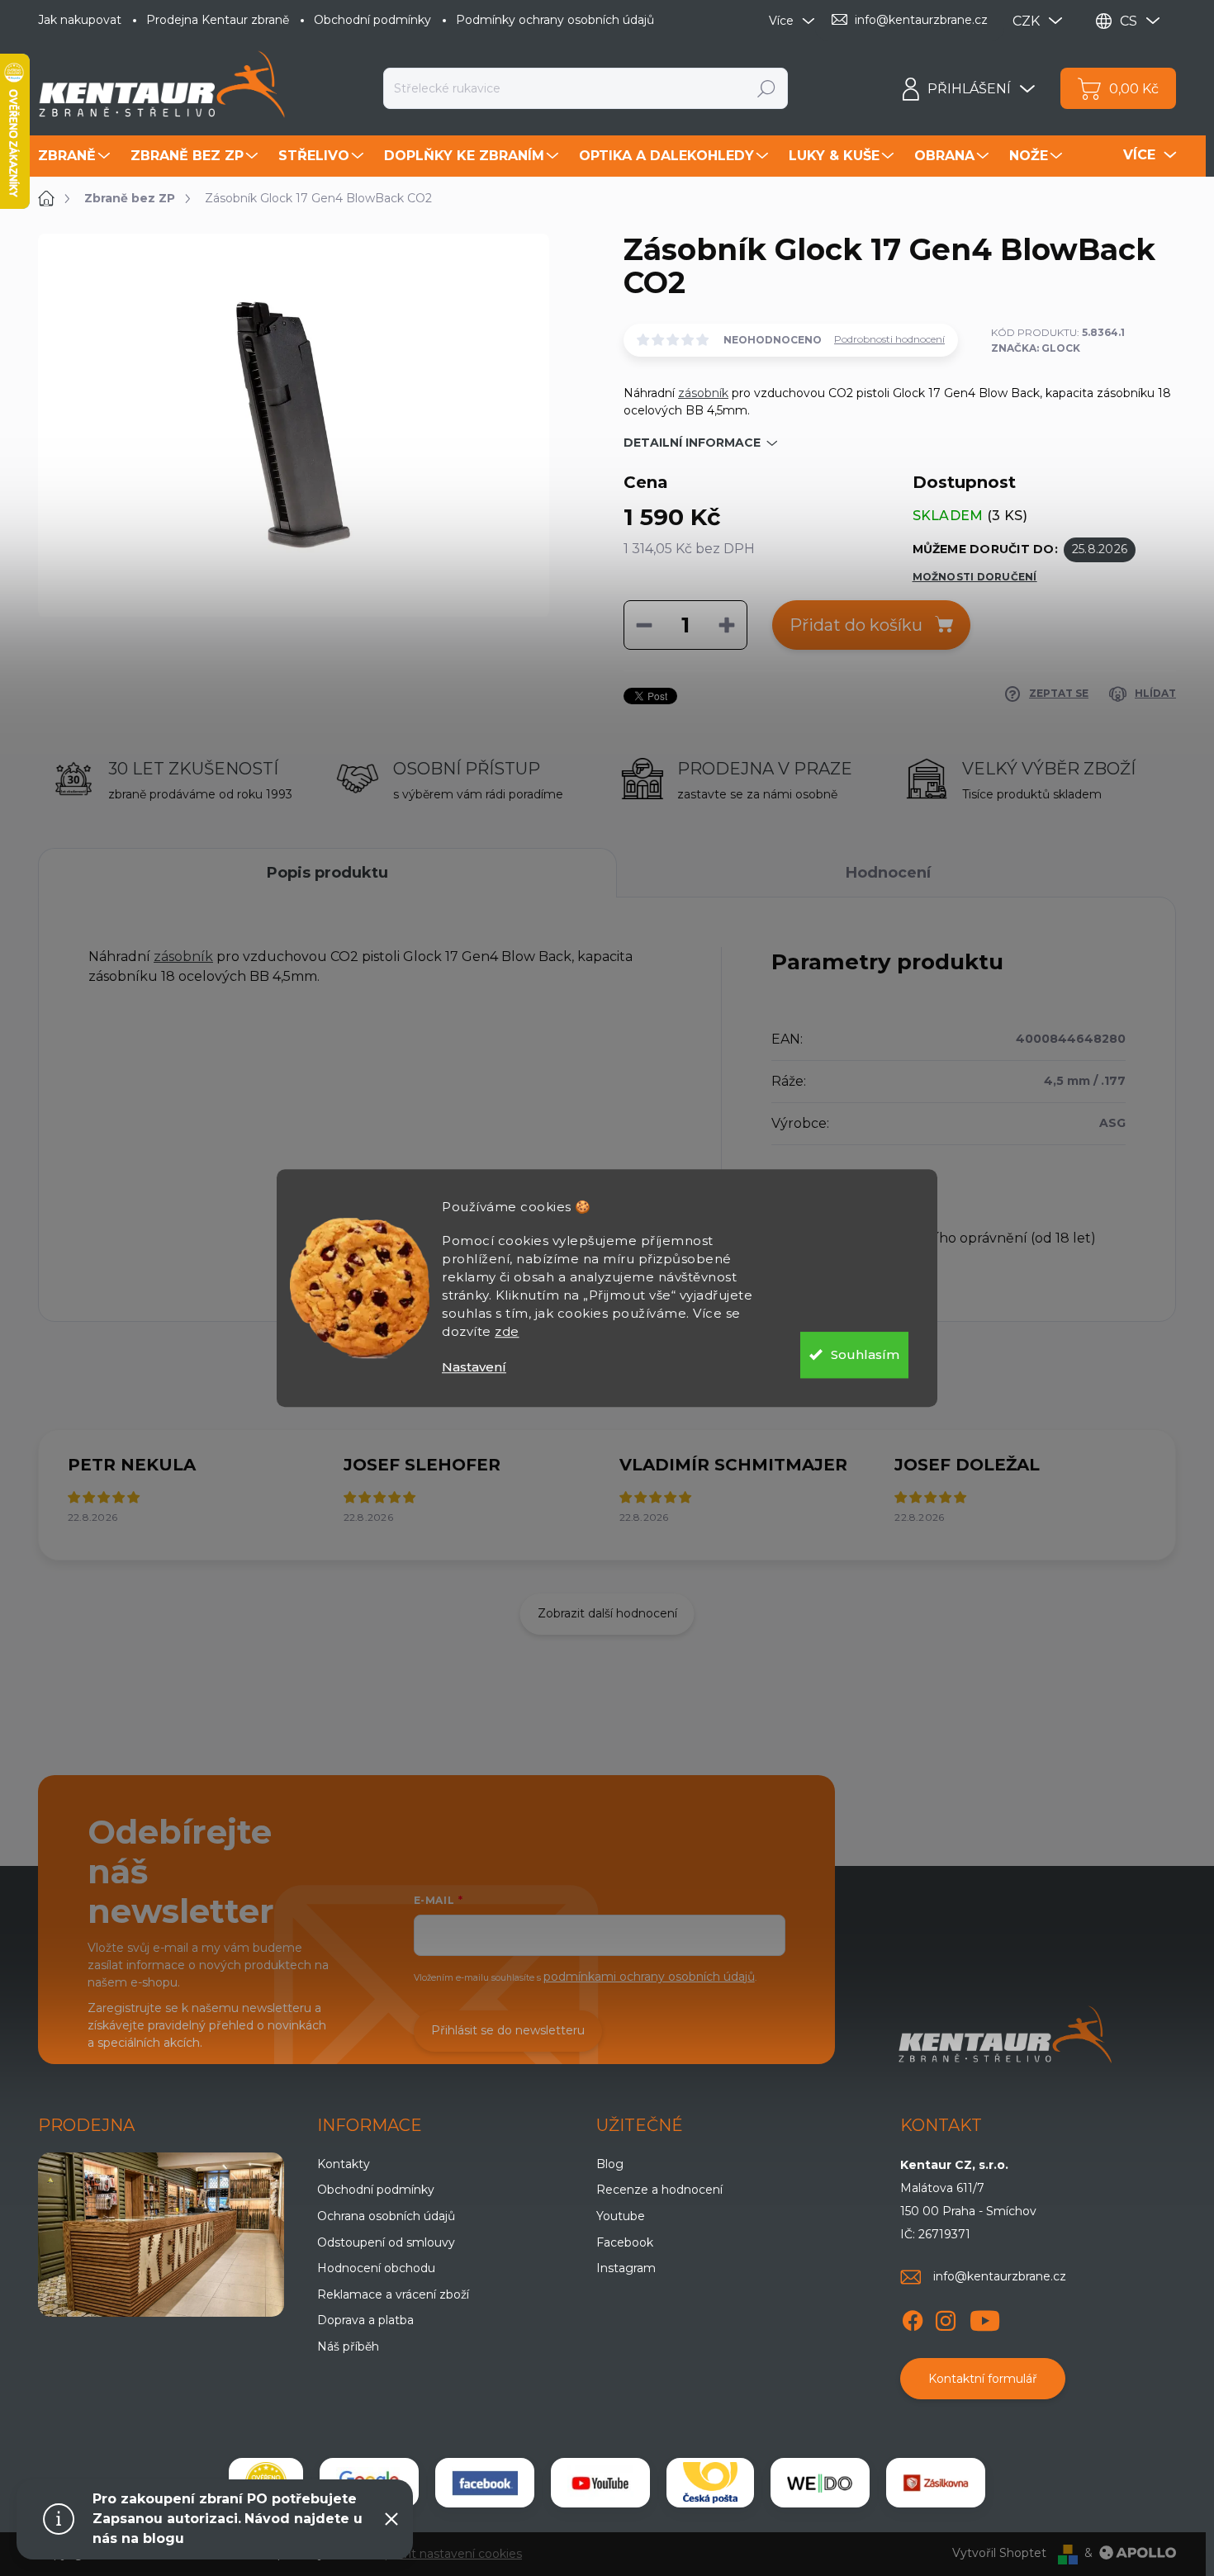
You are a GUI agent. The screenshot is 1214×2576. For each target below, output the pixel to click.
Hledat (767, 88)
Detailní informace (692, 443)
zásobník (703, 393)
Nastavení (474, 1367)
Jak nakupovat (80, 20)
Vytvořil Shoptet (999, 2553)
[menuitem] (76, 156)
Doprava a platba (365, 2320)
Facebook (625, 2242)
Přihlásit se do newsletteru (508, 2030)
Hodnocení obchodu (376, 2268)
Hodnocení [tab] (888, 873)
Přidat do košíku (856, 625)
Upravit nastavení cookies (449, 2554)
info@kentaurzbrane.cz (1000, 2276)
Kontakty (344, 2164)
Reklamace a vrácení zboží (393, 2294)
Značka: (1036, 348)
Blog (610, 2164)
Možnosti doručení (975, 577)
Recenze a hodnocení (659, 2190)
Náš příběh (348, 2346)
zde (507, 1331)
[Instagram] (946, 2318)
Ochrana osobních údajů (386, 2216)
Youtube (621, 2216)
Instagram (626, 2268)
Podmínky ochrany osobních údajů (555, 20)
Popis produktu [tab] (327, 873)
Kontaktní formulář (983, 2379)
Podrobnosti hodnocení (889, 339)
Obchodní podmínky (372, 20)
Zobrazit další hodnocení (607, 1613)
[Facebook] (913, 2318)
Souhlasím (865, 1354)
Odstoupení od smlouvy (386, 2242)
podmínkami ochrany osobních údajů (649, 1977)
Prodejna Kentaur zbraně (218, 20)
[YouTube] (985, 2318)
